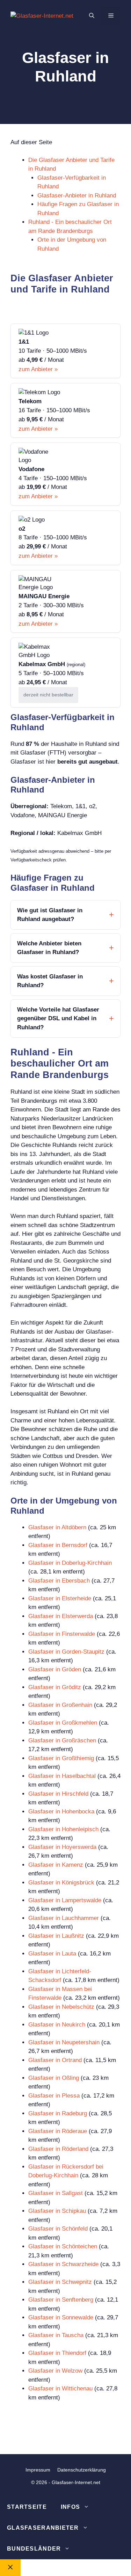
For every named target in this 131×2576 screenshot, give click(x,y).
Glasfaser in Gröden (55, 1669)
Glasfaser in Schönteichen (63, 2246)
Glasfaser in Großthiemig (61, 1758)
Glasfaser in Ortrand (55, 2060)
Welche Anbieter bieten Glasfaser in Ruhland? (49, 948)
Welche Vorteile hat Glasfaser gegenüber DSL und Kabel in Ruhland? (58, 1018)
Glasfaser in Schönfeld (58, 2229)
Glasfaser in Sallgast (56, 2193)
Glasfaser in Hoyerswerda (62, 1847)
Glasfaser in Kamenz (56, 1865)
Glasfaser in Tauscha (56, 2335)
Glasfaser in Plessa (54, 2096)
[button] (92, 16)
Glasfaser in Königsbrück (61, 1883)
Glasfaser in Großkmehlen (63, 1723)
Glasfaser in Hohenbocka (61, 1812)
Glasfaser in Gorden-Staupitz (66, 1652)
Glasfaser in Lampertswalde (65, 1900)
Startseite (27, 2507)
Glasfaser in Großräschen (62, 1740)
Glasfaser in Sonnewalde (61, 2317)
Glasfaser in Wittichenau (60, 2388)
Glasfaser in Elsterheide (60, 1598)
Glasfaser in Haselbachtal (62, 1776)
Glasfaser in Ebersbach (59, 1581)
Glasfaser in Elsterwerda (61, 1616)
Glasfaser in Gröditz (55, 1687)
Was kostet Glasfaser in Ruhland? (50, 981)
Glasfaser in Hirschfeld (58, 1794)
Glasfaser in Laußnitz (56, 1936)
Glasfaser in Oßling (54, 2078)
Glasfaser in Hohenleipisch (63, 1829)
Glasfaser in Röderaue (58, 2131)
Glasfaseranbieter (43, 2528)
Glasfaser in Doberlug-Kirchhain (70, 1563)
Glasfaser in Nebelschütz (61, 2007)
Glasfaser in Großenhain (60, 1705)
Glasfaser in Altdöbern (57, 1527)
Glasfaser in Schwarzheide (63, 2264)
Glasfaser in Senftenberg (61, 2300)
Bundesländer (34, 2549)
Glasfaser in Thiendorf (57, 2353)
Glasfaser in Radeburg (58, 2113)
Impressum (38, 2470)
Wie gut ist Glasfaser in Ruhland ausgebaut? (50, 915)
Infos (70, 2507)
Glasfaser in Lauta (52, 1954)
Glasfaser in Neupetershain (64, 2042)
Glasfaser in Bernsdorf (58, 1545)
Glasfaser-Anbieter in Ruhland (77, 196)
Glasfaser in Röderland (58, 2149)
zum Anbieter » (38, 369)
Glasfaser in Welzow (55, 2371)
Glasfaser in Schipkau (57, 2211)
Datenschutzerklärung (82, 2470)
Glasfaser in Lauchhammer (64, 1918)
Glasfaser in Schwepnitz (60, 2282)
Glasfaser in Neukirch (57, 2025)
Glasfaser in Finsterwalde (62, 1634)
